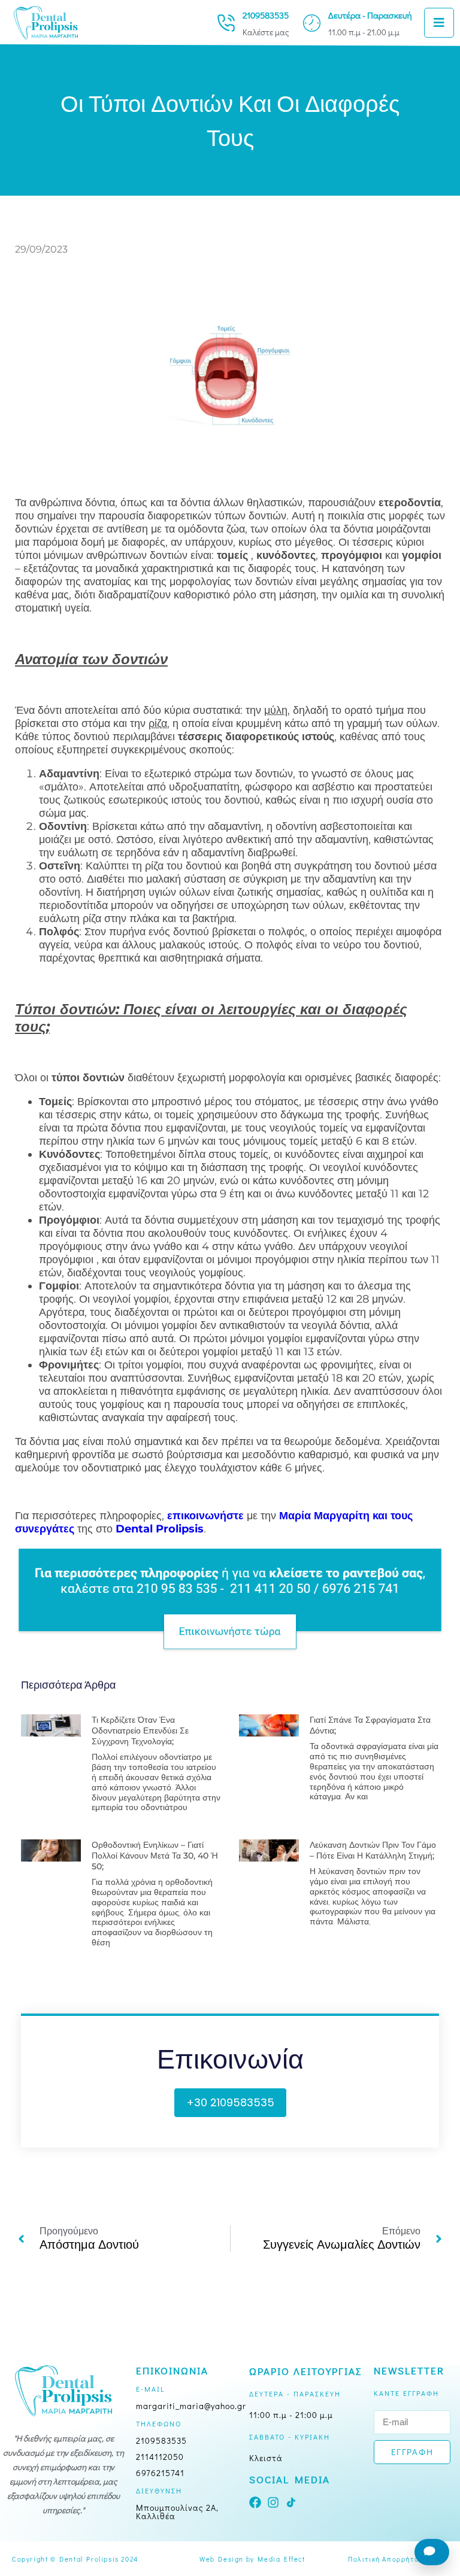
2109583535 (266, 15)
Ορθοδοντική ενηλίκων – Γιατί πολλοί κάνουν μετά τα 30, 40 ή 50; (155, 1856)
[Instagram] (273, 2502)
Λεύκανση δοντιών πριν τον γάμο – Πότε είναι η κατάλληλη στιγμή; (373, 1850)
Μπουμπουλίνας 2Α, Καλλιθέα (177, 2512)
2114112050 (160, 2457)
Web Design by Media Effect (252, 2559)
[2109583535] (226, 23)
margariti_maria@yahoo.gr (191, 2406)
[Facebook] (255, 2502)
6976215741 (160, 2473)
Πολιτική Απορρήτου (385, 2559)
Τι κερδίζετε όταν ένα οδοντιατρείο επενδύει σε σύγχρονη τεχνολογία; (140, 1730)
